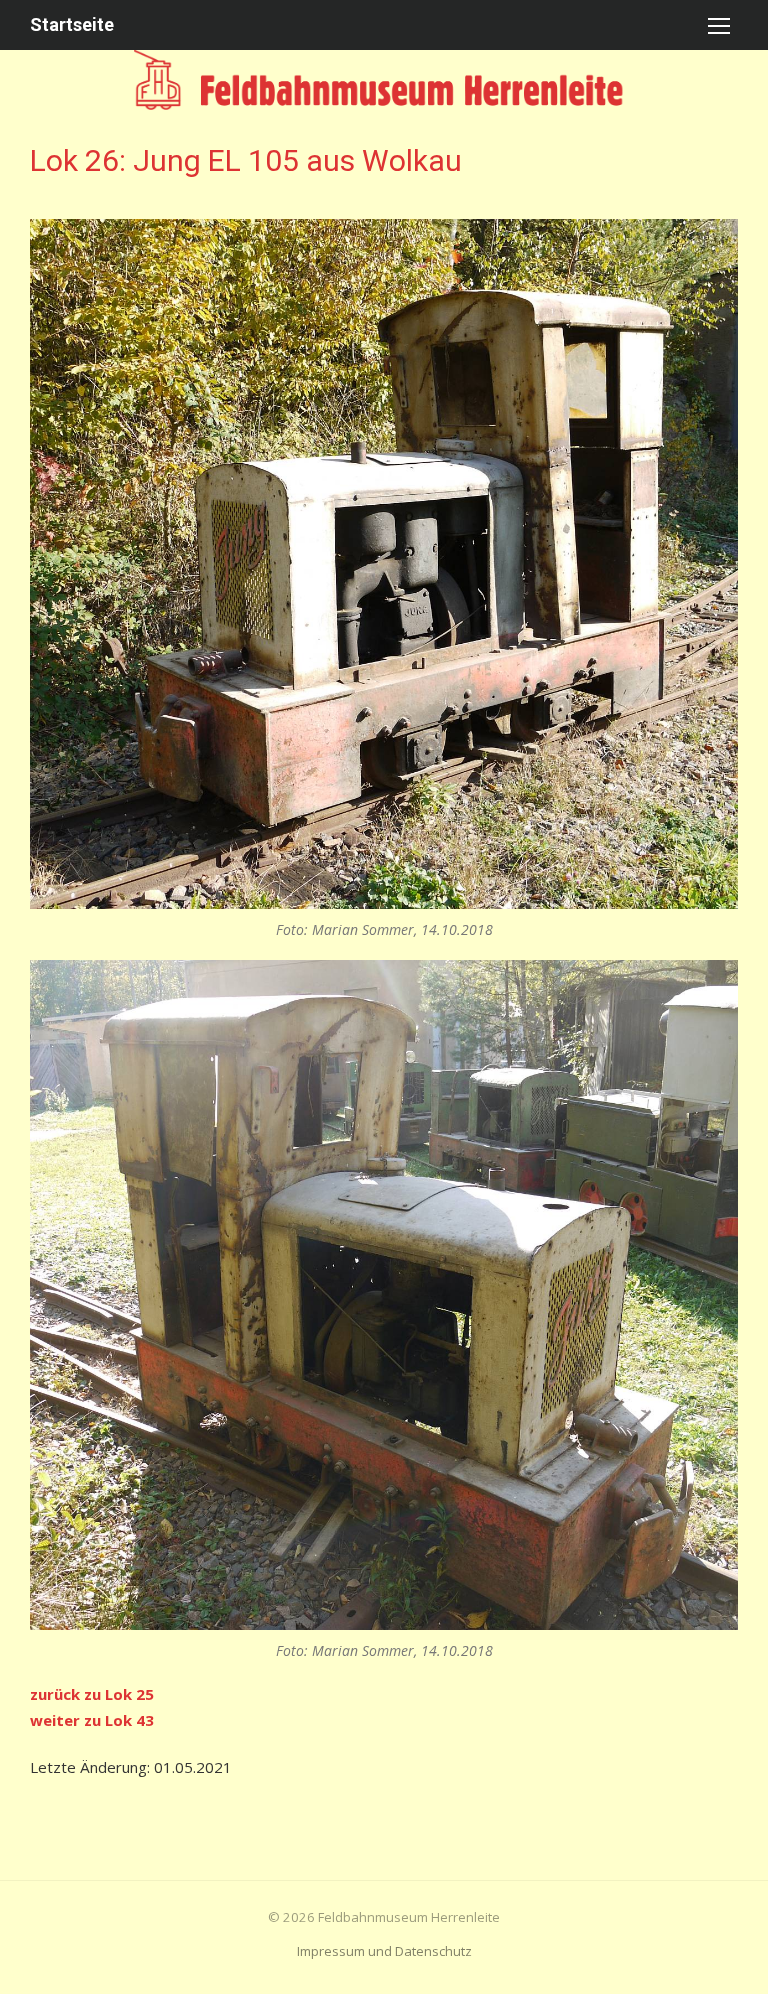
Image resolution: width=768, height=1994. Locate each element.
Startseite (72, 24)
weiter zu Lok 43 (92, 1720)
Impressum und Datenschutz (384, 1951)
